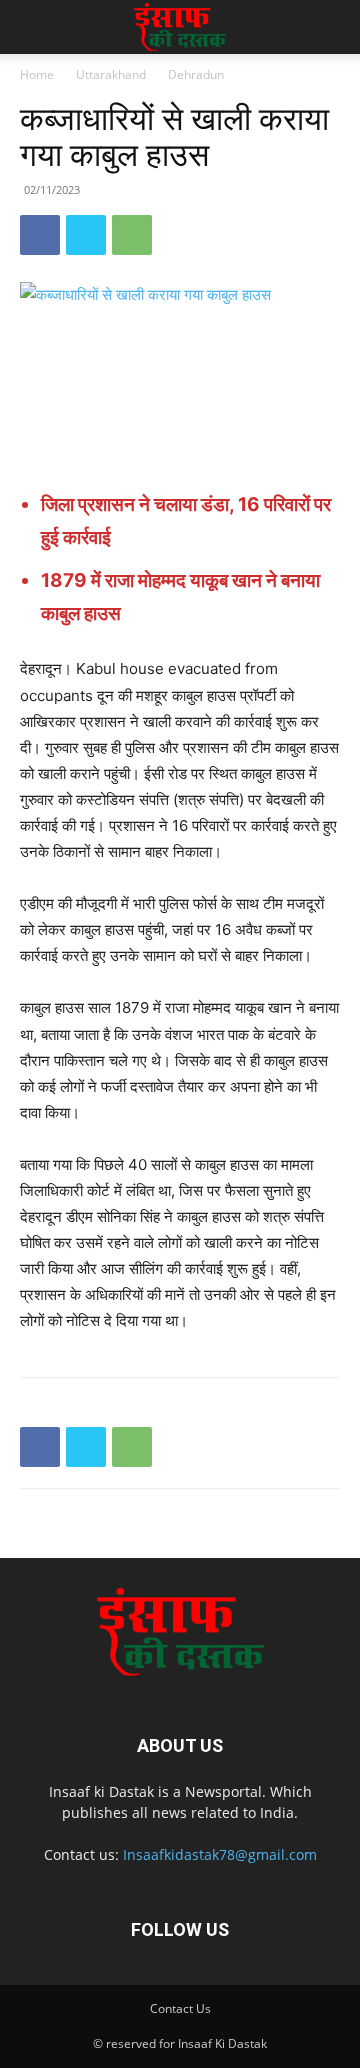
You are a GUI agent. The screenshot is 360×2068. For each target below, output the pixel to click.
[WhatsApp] (132, 235)
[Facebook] (40, 235)
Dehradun (196, 74)
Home (37, 74)
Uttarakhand (111, 74)
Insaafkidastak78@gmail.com (220, 1854)
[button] (34, 27)
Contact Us (180, 2008)
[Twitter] (86, 235)
